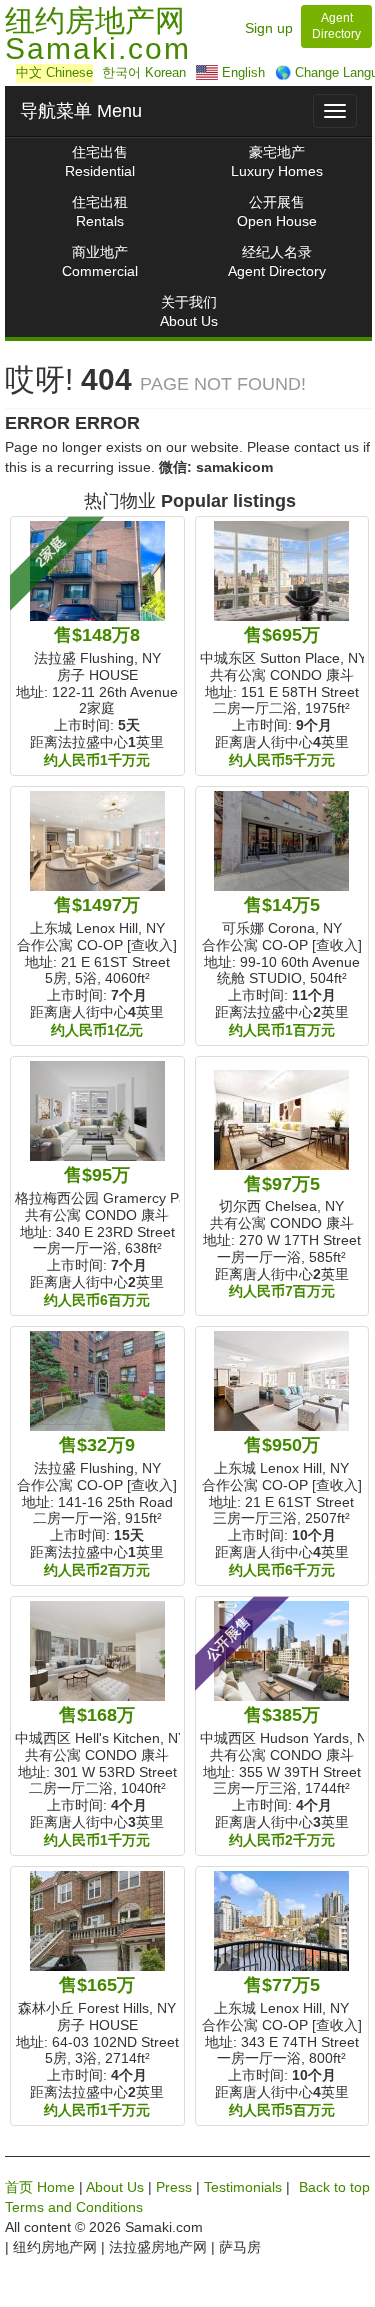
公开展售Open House (277, 211)
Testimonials (243, 2187)
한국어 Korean (144, 72)
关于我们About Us (189, 311)
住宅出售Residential (100, 161)
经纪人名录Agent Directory (277, 261)
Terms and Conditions (74, 2207)
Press (174, 2187)
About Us (115, 2187)
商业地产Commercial (100, 261)
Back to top (334, 2187)
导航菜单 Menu (81, 111)
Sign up (269, 28)
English (241, 72)
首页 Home (40, 2187)
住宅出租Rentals (100, 211)
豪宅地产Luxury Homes (277, 161)
